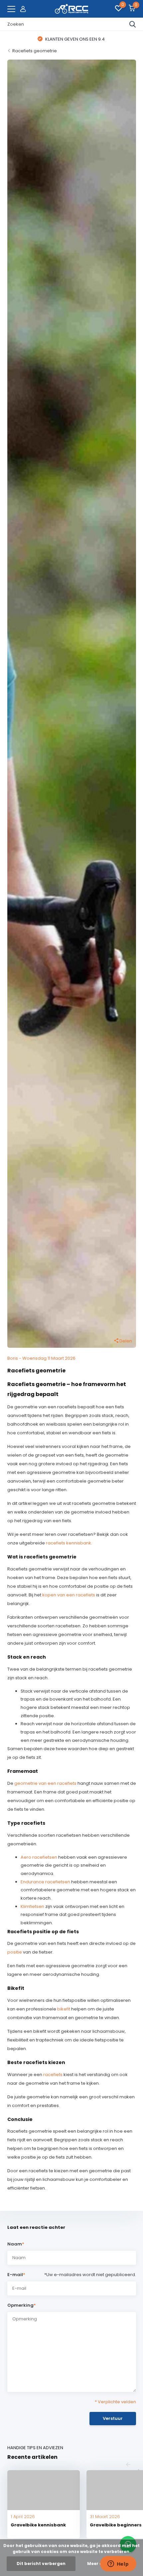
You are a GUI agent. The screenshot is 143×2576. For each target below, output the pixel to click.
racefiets (53, 2075)
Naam (16, 2244)
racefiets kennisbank (69, 1543)
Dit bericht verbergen (41, 2564)
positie (15, 1952)
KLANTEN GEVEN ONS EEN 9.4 (74, 39)
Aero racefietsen (39, 1857)
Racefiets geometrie (35, 51)
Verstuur (113, 2418)
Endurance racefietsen (45, 1882)
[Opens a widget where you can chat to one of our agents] (118, 2564)
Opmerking (22, 2305)
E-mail (16, 2275)
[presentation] (128, 2465)
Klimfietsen (32, 1906)
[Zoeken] (133, 24)
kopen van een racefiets (69, 1595)
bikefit (64, 2009)
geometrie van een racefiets (45, 1783)
